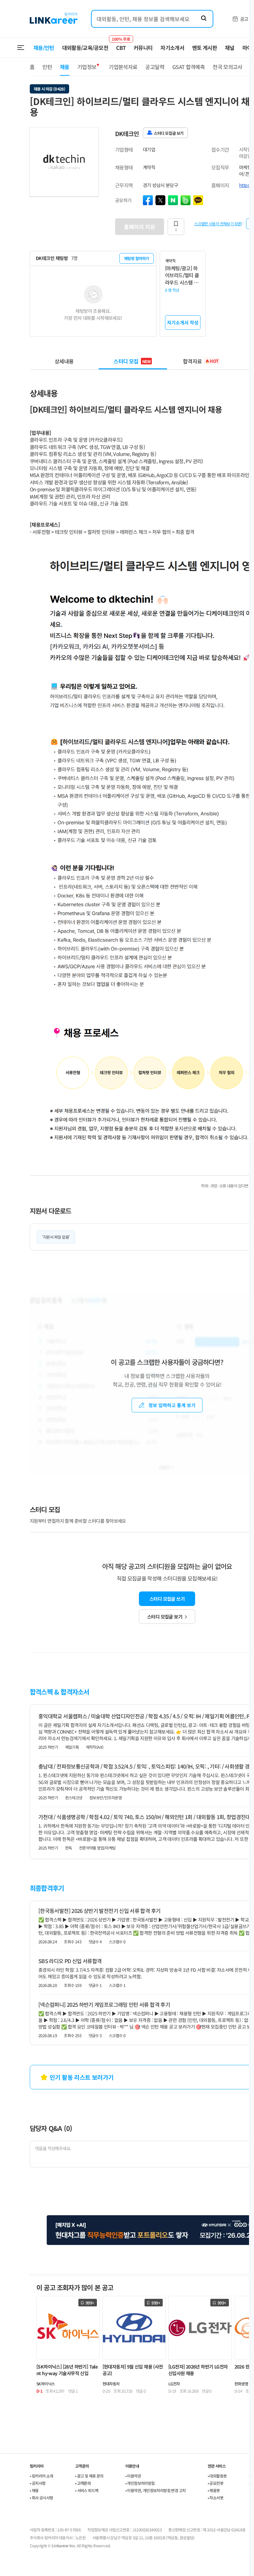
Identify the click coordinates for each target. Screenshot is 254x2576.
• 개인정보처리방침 (140, 2483)
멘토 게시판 (205, 48)
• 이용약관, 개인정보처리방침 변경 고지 (156, 2490)
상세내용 (64, 361)
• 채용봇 (214, 2490)
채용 (65, 67)
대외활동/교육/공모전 (85, 48)
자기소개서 (172, 48)
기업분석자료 (123, 67)
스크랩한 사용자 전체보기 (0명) (218, 223)
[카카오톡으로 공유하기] (198, 200)
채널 (230, 48)
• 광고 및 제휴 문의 (89, 2476)
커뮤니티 (143, 48)
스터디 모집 (132, 361)
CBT (121, 45)
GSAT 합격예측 (189, 67)
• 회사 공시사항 (42, 2498)
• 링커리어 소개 (42, 2476)
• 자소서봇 (215, 2498)
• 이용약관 (133, 2476)
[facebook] (148, 200)
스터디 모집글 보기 (165, 1617)
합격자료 (201, 361)
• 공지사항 (38, 2483)
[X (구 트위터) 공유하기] (160, 200)
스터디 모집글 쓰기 (167, 1599)
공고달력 (155, 67)
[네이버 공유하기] (173, 200)
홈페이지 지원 (140, 227)
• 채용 (34, 2490)
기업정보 (87, 67)
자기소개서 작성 (183, 322)
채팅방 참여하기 (137, 258)
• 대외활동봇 (217, 2476)
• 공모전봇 (215, 2483)
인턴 (47, 67)
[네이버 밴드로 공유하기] (186, 200)
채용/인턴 (44, 48)
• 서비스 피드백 (87, 2490)
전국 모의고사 (228, 67)
